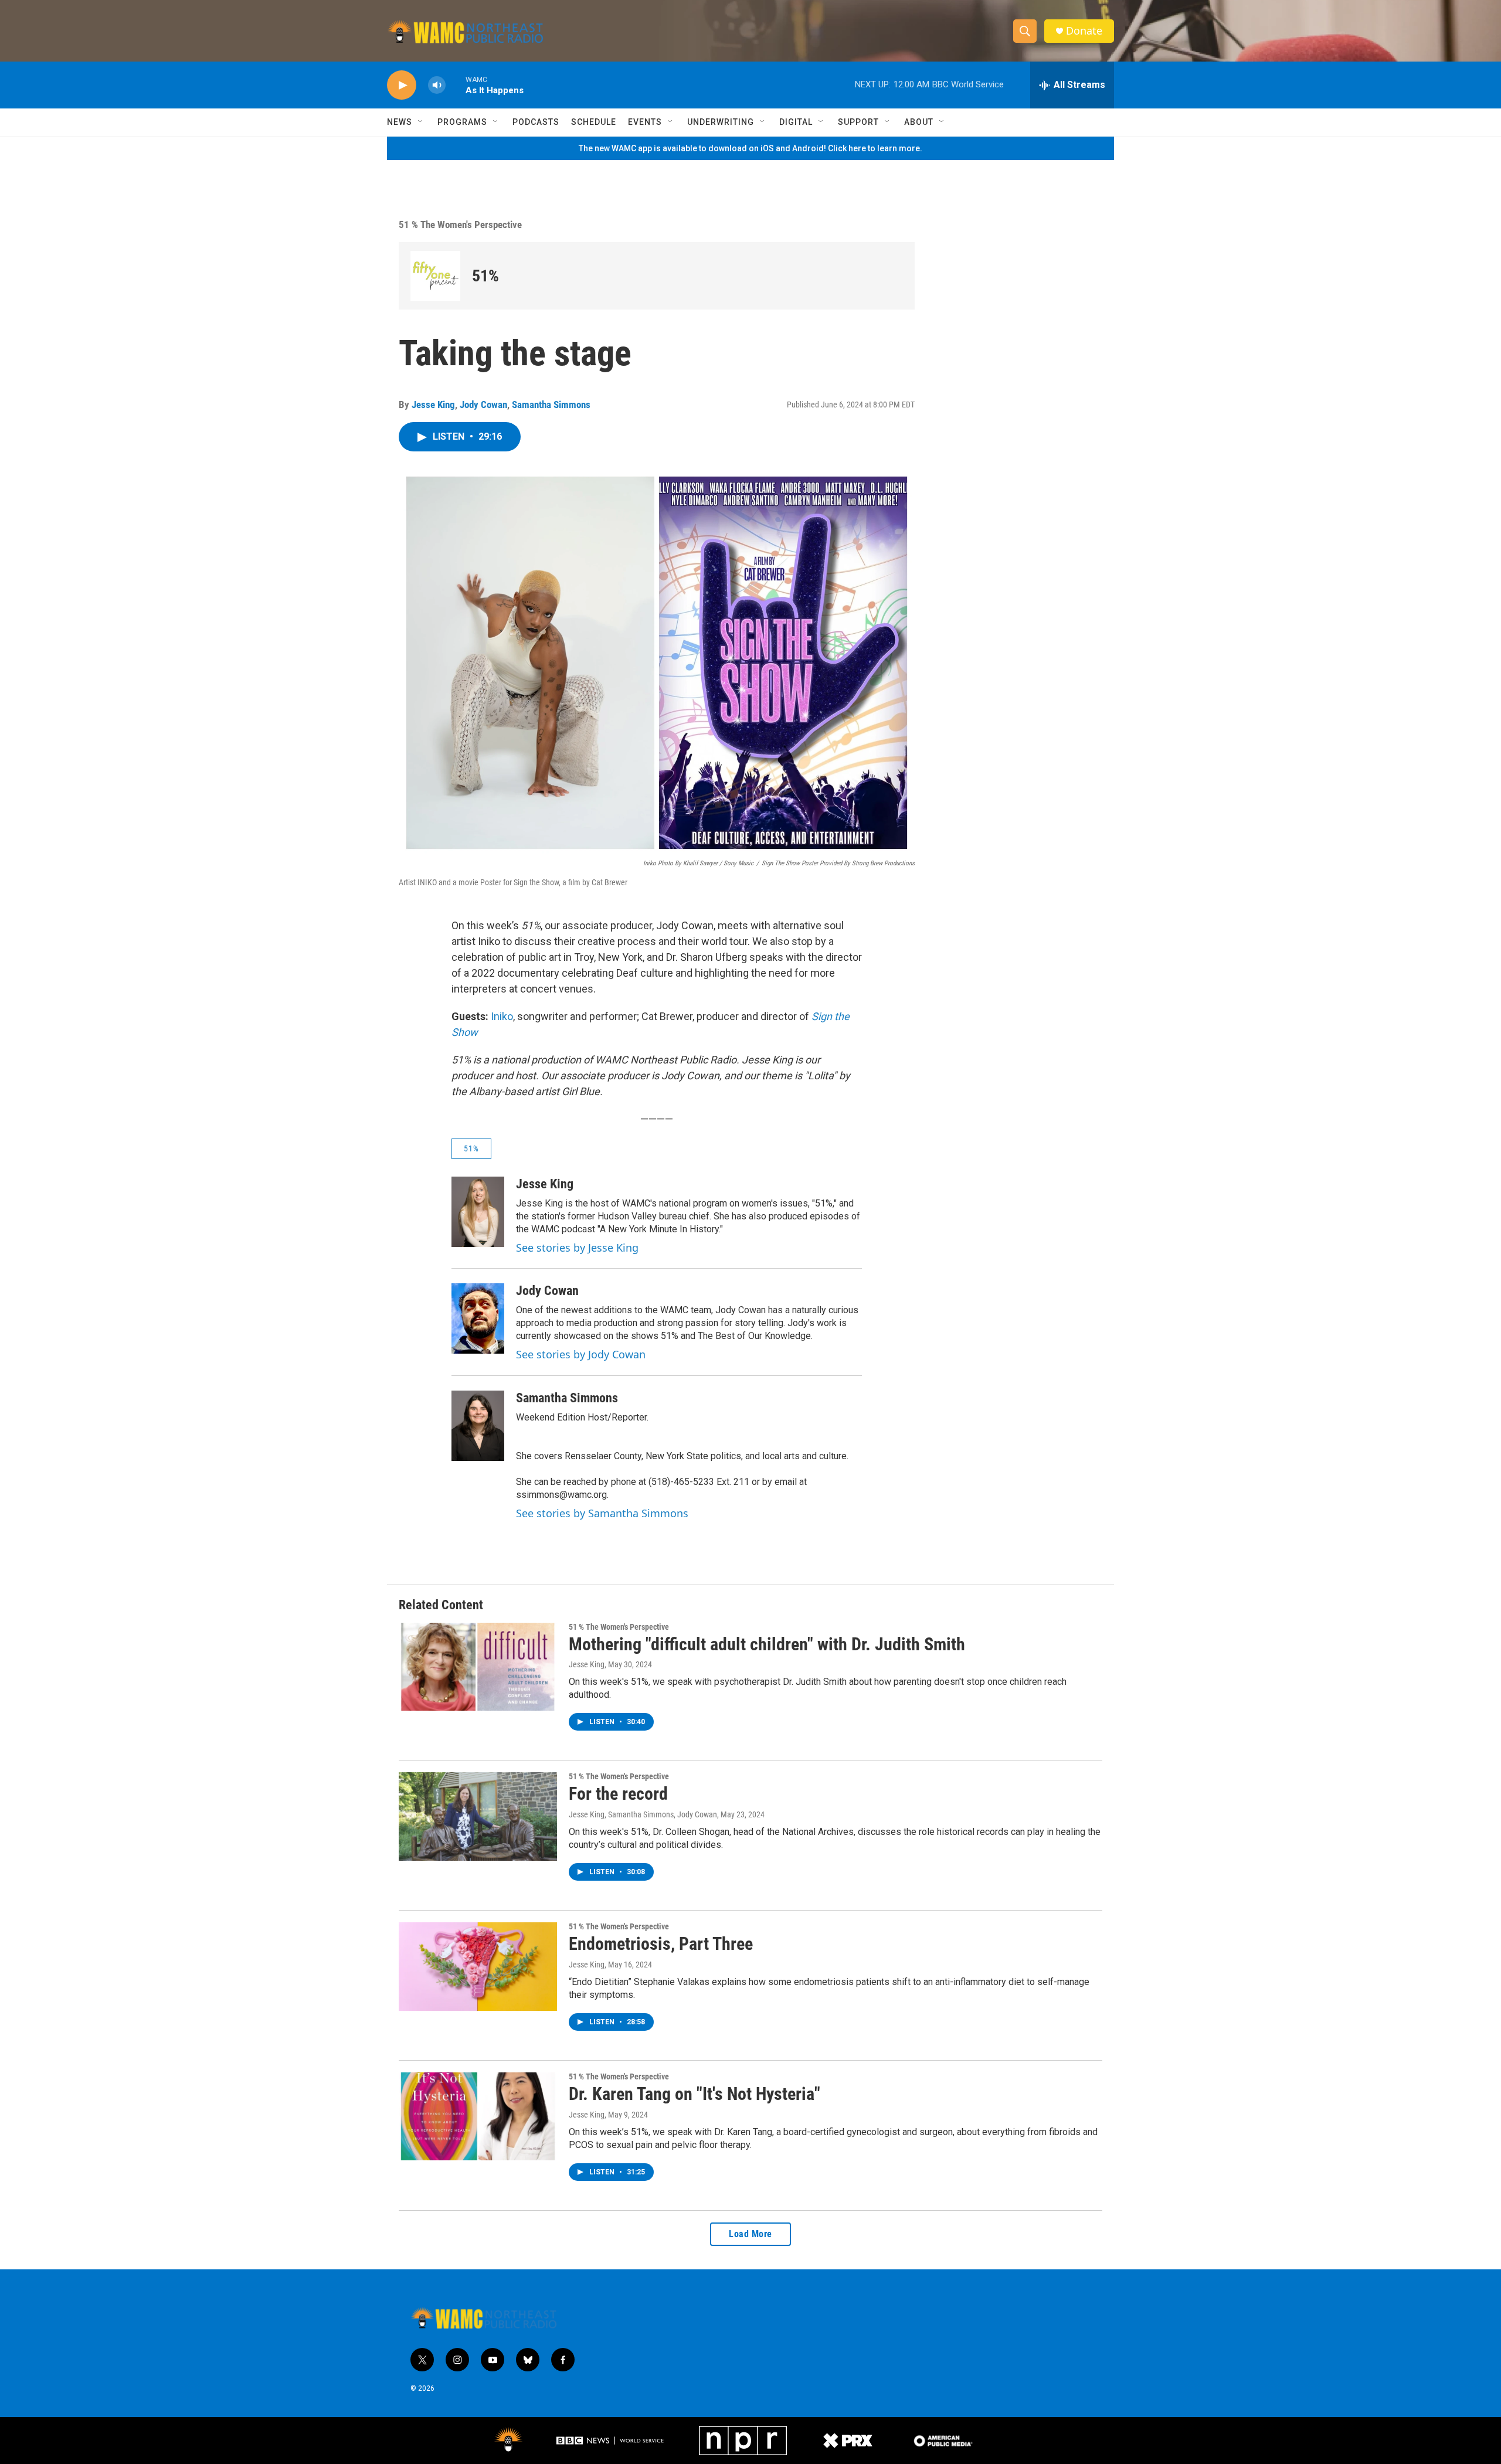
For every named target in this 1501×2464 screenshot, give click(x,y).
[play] (402, 85)
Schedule (594, 122)
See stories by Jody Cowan (581, 1354)
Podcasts (536, 122)
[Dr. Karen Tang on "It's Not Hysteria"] (478, 2116)
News (400, 122)
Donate (1084, 31)
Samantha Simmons (551, 405)
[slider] (456, 85)
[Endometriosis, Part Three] (478, 1966)
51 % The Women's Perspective (460, 225)
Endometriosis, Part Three (661, 1944)
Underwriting (721, 122)
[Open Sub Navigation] (421, 122)
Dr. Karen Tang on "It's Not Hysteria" (695, 2094)
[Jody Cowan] (478, 1318)
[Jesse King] (478, 1212)
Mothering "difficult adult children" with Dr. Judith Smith (767, 1644)
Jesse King (433, 405)
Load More (750, 2234)
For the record (618, 1794)
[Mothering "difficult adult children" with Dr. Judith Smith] (478, 1667)
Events (645, 122)
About (919, 122)
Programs (462, 122)
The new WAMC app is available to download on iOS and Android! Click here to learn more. (750, 148)
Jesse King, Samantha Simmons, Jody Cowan (643, 1814)
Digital (796, 122)
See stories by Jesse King (577, 1248)
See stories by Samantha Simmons (602, 1513)
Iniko (502, 1016)
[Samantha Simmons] (478, 1426)
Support (858, 122)
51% (485, 276)
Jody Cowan (483, 405)
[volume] (437, 85)
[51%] (435, 276)
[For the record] (478, 1816)
